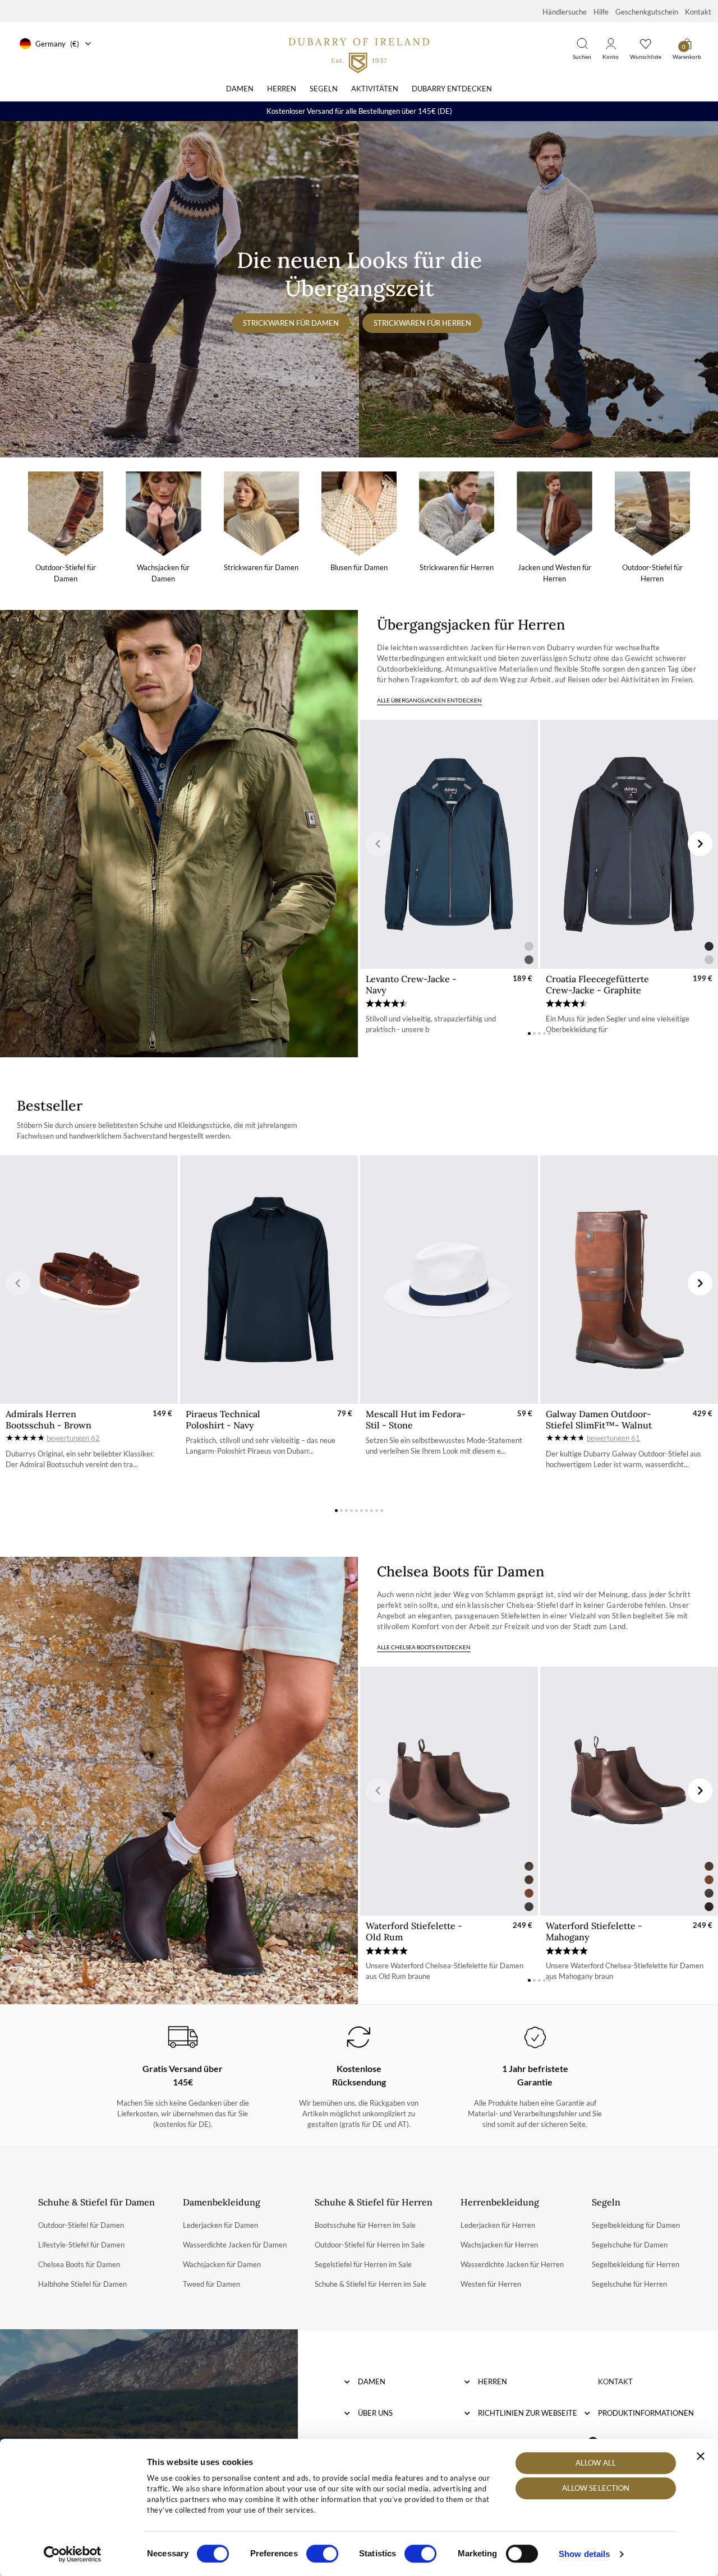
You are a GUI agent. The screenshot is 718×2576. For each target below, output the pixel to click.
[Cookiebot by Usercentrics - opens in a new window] (73, 2554)
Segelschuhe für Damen (630, 2245)
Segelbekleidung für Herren (636, 2264)
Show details (584, 2554)
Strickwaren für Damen (291, 323)
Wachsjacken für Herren (499, 2245)
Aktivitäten (375, 89)
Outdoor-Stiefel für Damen (81, 2225)
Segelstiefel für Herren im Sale (363, 2264)
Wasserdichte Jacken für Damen (235, 2245)
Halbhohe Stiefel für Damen (82, 2284)
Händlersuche (565, 12)
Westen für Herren (491, 2284)
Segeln (324, 89)
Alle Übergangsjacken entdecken (429, 700)
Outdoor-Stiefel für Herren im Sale (370, 2245)
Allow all (596, 2463)
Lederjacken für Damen (220, 2225)
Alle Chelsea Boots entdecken (424, 1647)
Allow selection (596, 2489)
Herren (282, 89)
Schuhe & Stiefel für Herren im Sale (370, 2284)
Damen (240, 89)
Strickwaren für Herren (422, 323)
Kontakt (698, 12)
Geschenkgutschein (647, 12)
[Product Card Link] (449, 844)
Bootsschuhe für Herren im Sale (365, 2225)
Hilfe (601, 12)
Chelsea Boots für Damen (79, 2264)
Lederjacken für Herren (498, 2225)
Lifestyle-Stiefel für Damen (81, 2245)
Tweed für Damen (211, 2284)
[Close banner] (701, 2456)
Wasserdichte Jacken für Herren (512, 2264)
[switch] (322, 2554)
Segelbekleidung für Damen (636, 2225)
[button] (378, 844)
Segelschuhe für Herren (629, 2284)
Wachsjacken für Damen (222, 2264)
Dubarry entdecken (452, 89)
